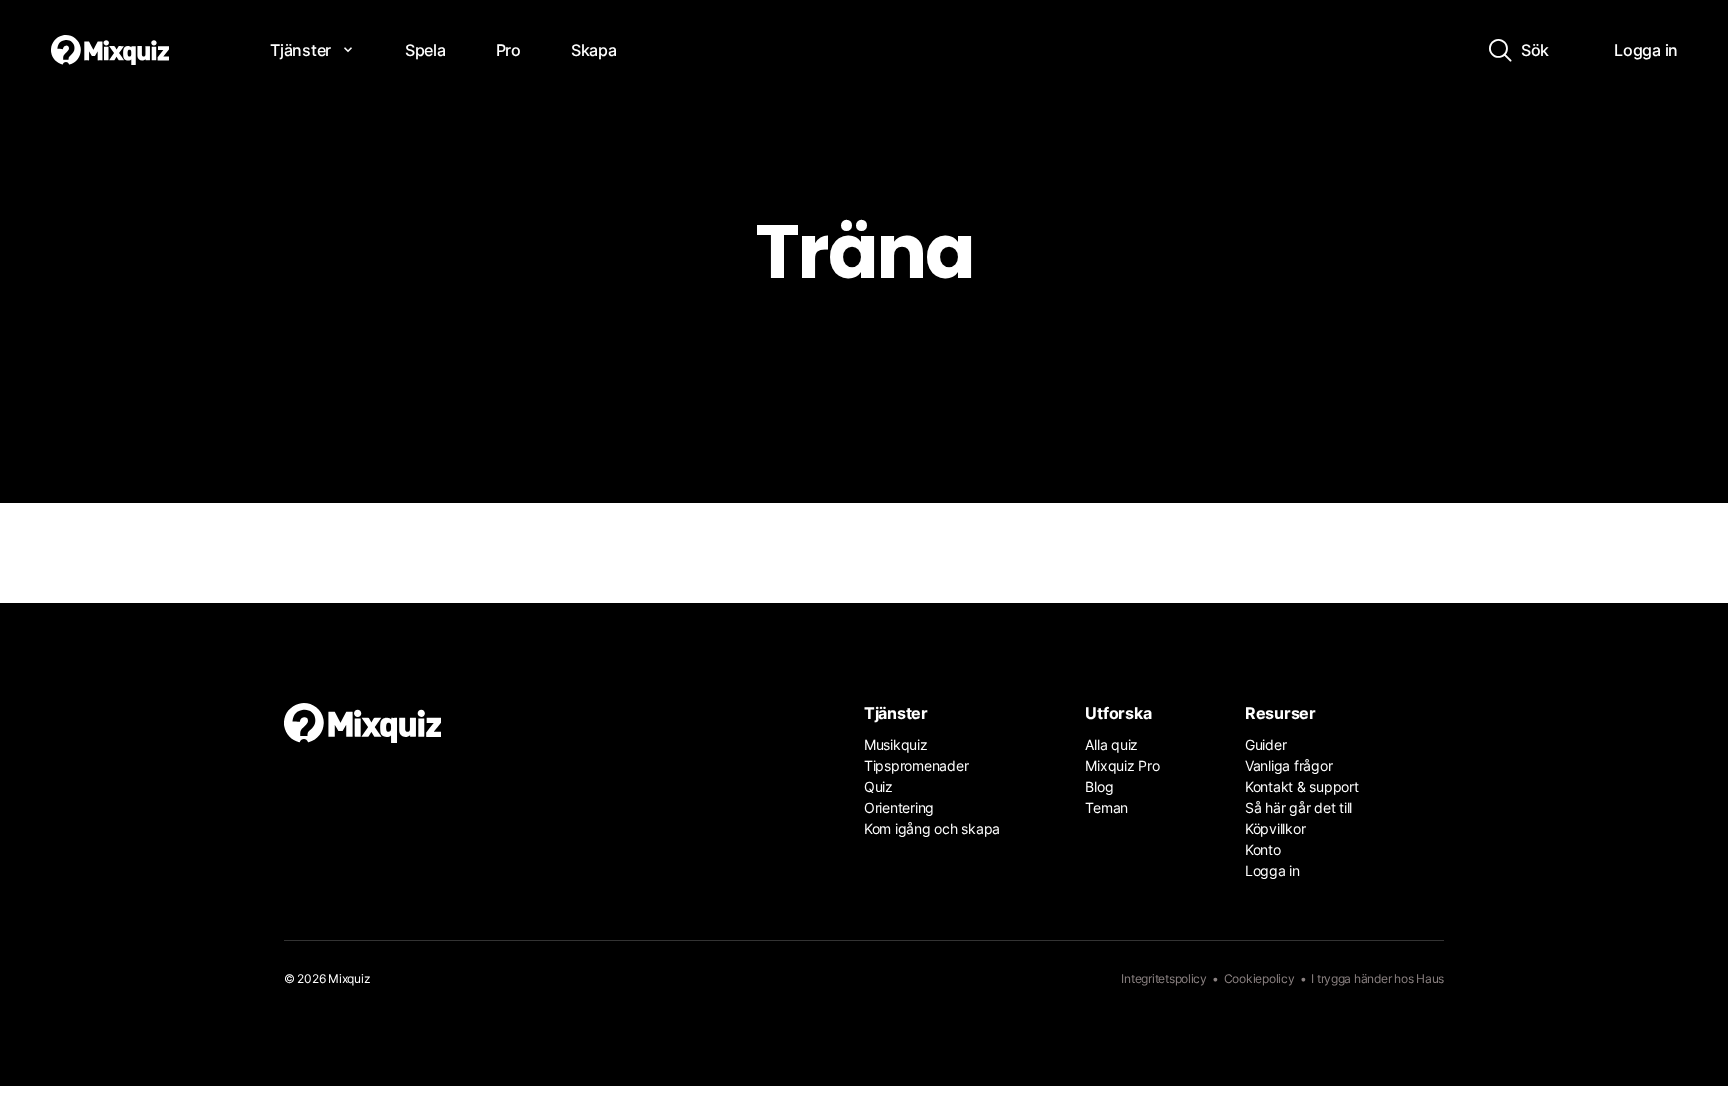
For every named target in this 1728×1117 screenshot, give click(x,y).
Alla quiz (1111, 744)
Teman (1106, 807)
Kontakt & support (1302, 786)
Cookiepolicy (1259, 978)
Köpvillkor (1275, 828)
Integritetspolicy (1164, 978)
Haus (1430, 978)
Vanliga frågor (1288, 765)
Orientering (899, 807)
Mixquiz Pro (1122, 765)
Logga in (1272, 870)
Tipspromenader (916, 765)
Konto (1263, 849)
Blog (1099, 786)
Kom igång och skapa (932, 828)
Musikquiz (896, 744)
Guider (1265, 744)
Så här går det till (1298, 807)
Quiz (878, 786)
